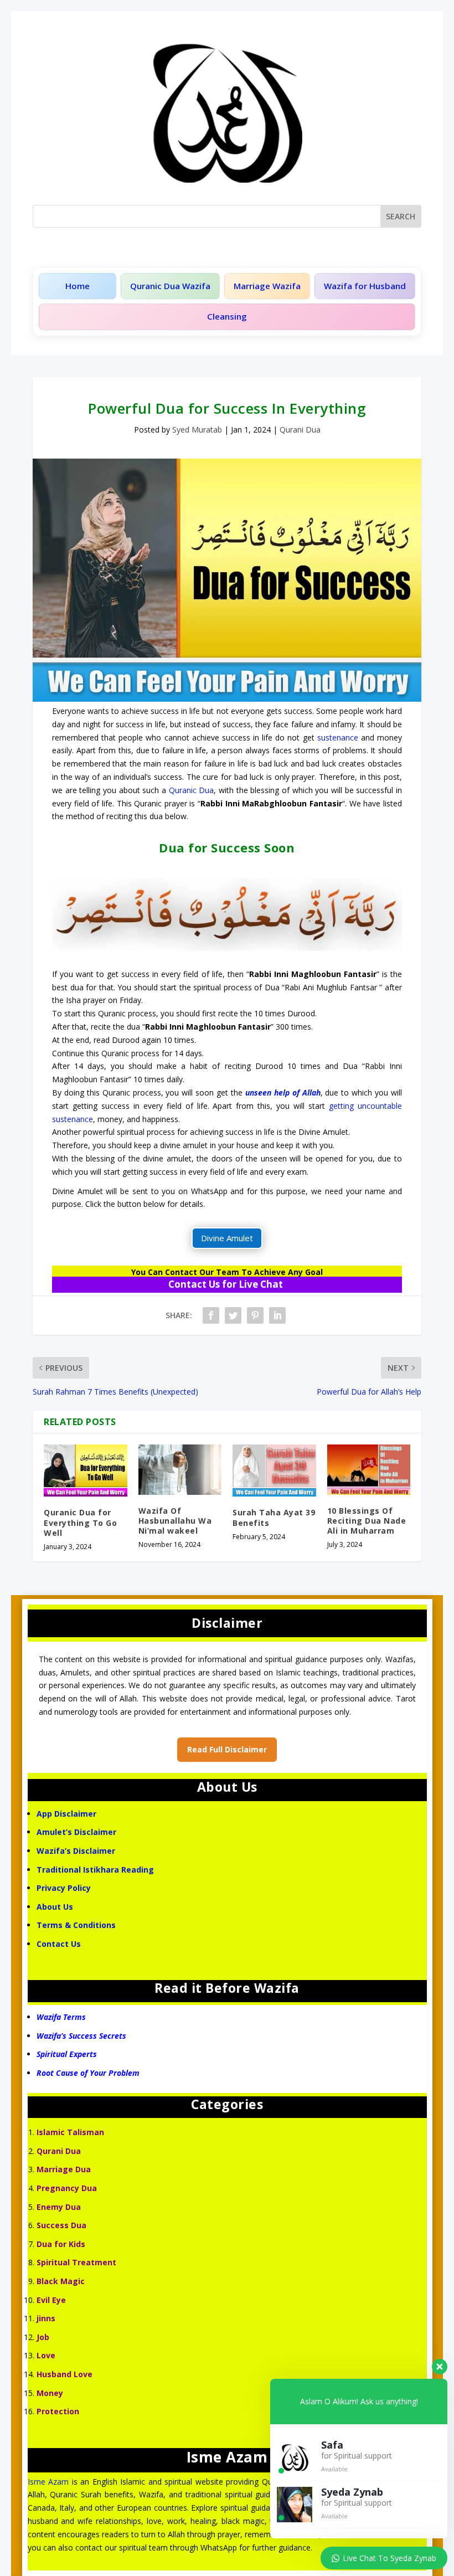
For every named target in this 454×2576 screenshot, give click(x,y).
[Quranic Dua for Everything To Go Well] (86, 1470)
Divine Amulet (227, 1238)
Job (43, 2337)
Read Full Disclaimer (227, 1749)
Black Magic (61, 2281)
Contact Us (60, 1944)
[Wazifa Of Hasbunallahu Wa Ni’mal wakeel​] (180, 1469)
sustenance (338, 737)
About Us (55, 1907)
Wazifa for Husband (365, 286)
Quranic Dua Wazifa (170, 286)
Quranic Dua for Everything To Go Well (80, 1522)
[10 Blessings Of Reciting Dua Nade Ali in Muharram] (369, 1469)
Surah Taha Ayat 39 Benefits (274, 1517)
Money (50, 2393)
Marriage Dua (64, 2169)
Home (78, 286)
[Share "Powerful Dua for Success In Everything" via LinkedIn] (277, 1315)
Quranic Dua (192, 790)
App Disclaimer (66, 1814)
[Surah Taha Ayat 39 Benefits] (274, 1470)
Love (46, 2355)
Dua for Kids (61, 2244)
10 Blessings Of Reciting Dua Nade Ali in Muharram (367, 1521)
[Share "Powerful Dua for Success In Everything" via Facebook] (211, 1315)
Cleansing (227, 316)
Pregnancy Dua (67, 2188)
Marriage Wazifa (267, 286)
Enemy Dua (59, 2207)
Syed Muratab (197, 430)
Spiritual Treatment (76, 2262)
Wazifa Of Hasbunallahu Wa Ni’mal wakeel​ (175, 1521)
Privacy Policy (64, 1888)
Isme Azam (48, 2482)
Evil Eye (51, 2300)
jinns (46, 2318)
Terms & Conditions (76, 1925)
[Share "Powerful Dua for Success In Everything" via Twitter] (233, 1315)
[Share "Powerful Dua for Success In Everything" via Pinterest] (255, 1315)
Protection (58, 2411)
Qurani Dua (300, 430)
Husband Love (65, 2374)
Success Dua (61, 2225)
